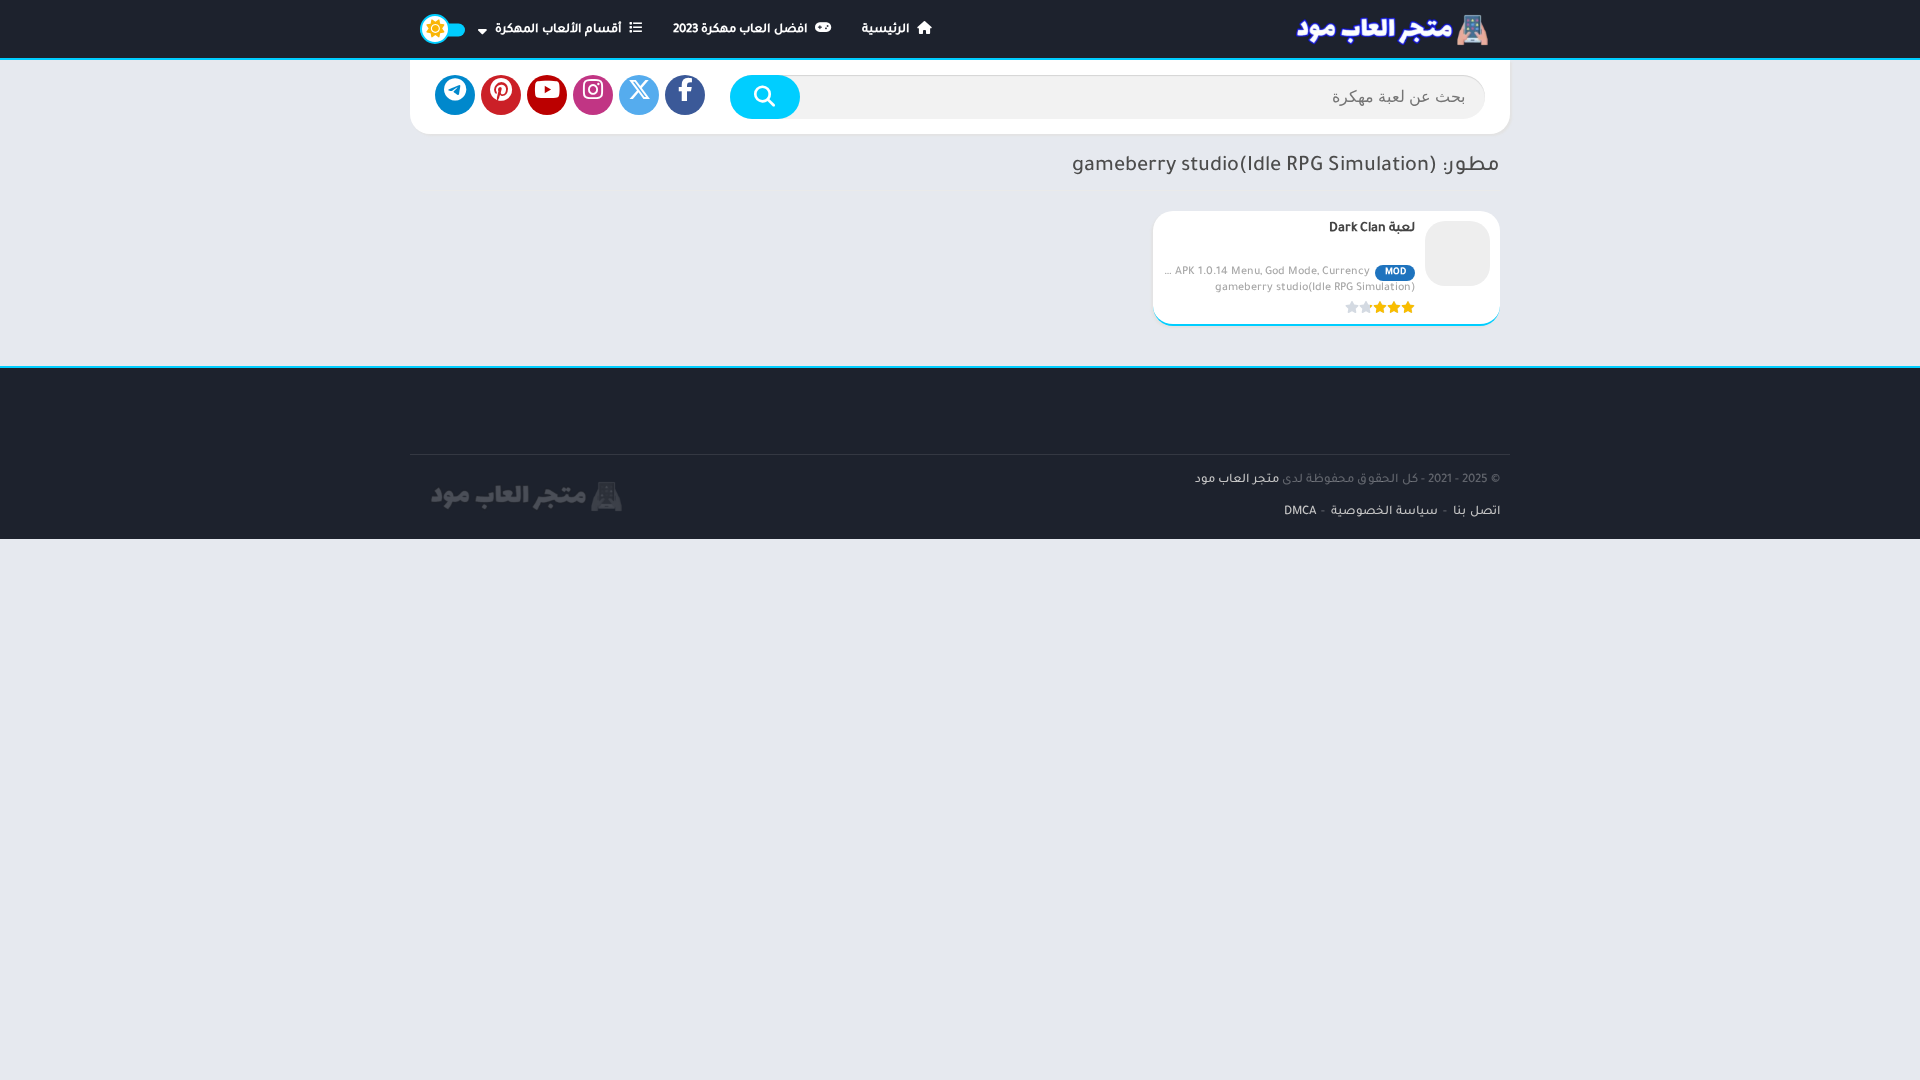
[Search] (765, 97)
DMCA (1300, 512)
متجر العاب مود (1237, 480)
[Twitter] (639, 95)
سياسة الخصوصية (1384, 512)
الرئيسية (887, 30)
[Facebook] (685, 95)
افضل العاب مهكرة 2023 (742, 30)
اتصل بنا (1476, 512)
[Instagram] (593, 95)
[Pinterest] (501, 95)
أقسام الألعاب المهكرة (560, 30)
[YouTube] (547, 95)
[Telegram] (455, 95)
